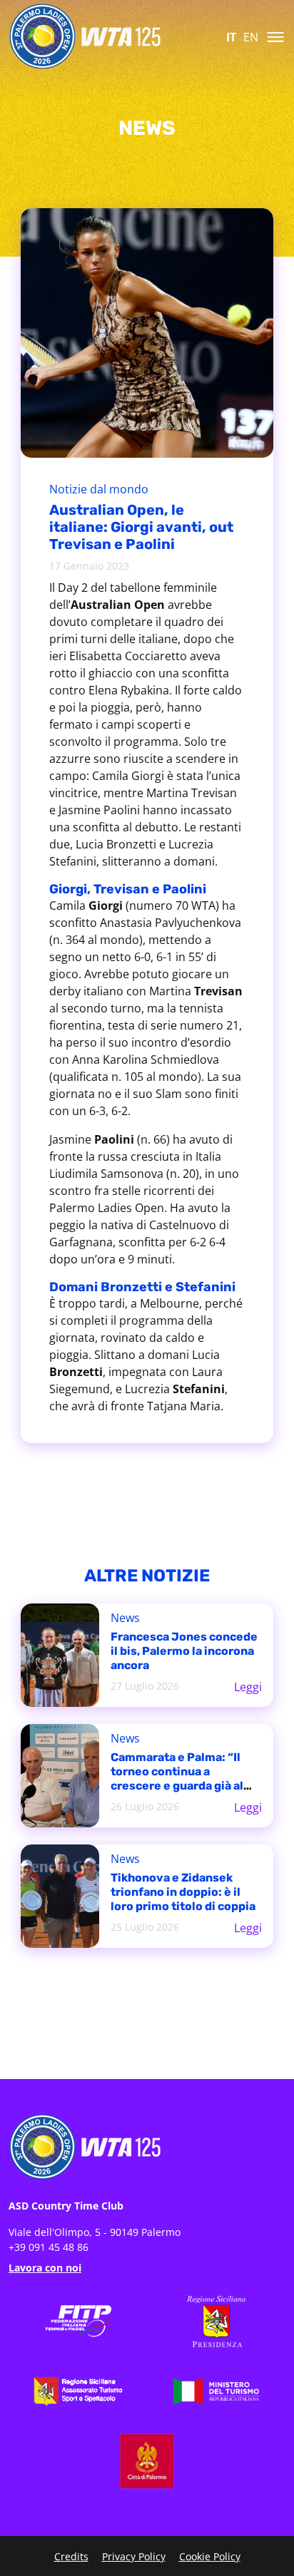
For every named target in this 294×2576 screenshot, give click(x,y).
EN (251, 37)
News (125, 1618)
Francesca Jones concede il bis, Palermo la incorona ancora (184, 1651)
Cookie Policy (210, 2556)
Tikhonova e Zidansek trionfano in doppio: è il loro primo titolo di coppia (183, 1892)
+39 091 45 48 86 (49, 2247)
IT (231, 37)
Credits (71, 2556)
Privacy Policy (134, 2556)
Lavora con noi (45, 2268)
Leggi (248, 1687)
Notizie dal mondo (99, 489)
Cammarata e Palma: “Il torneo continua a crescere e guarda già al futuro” (177, 1779)
